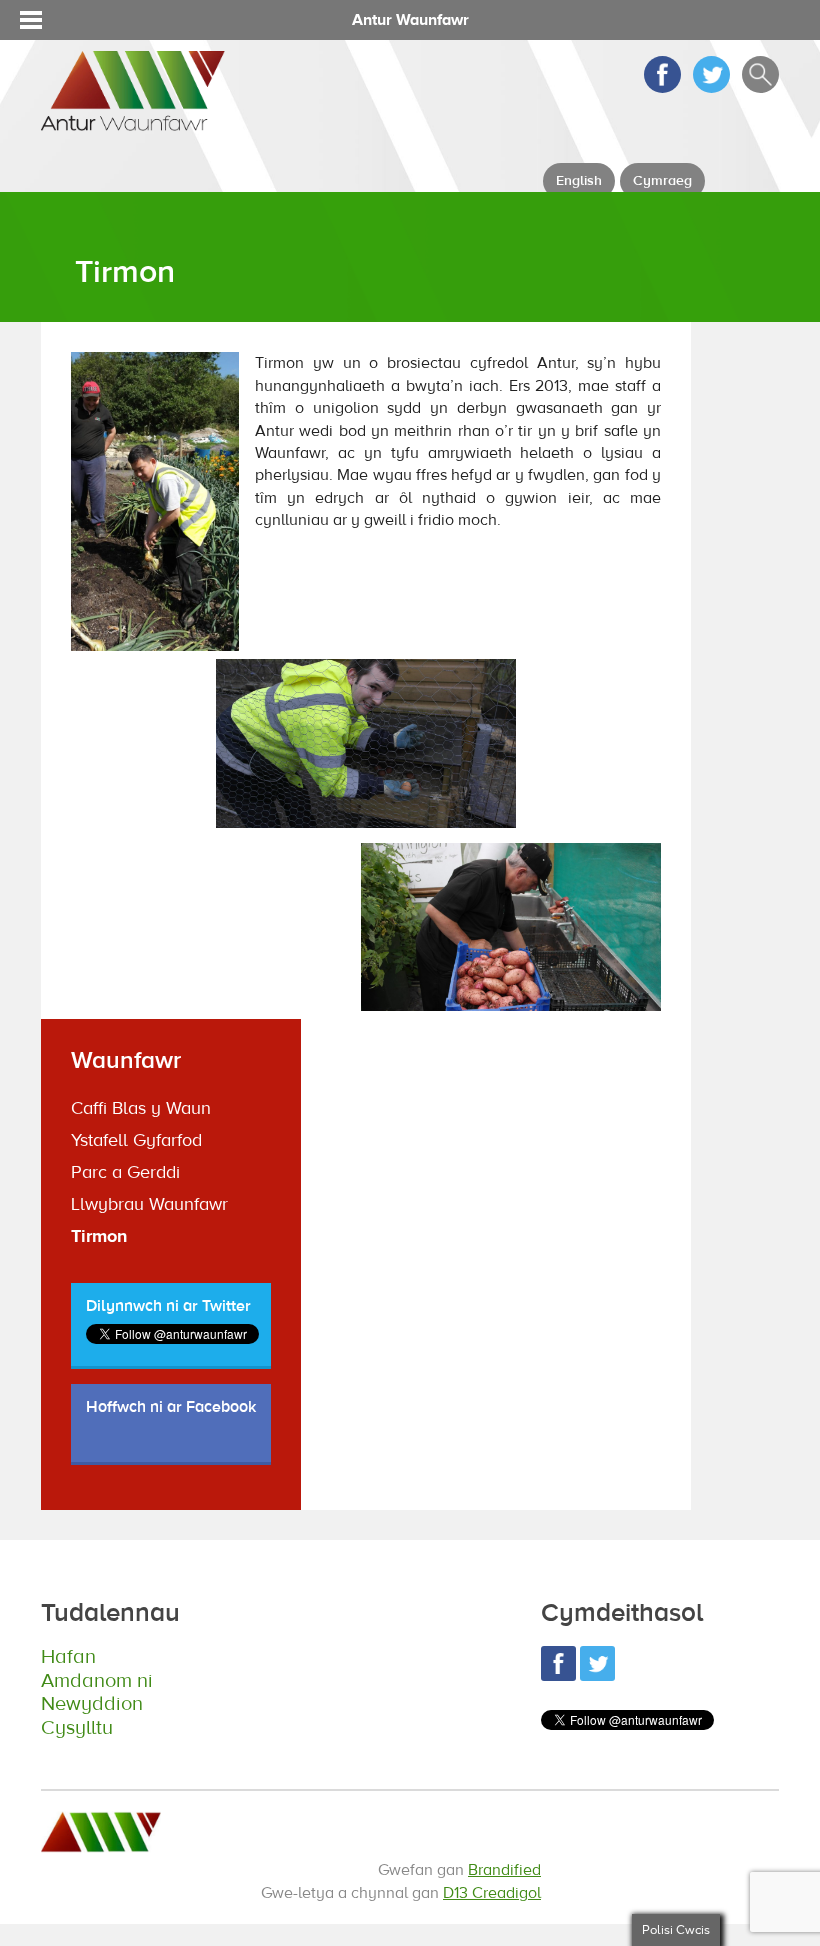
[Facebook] (662, 88)
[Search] (760, 88)
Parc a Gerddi (125, 1172)
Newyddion (92, 1703)
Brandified (504, 1870)
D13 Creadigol (492, 1893)
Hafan (68, 1656)
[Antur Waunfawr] (133, 121)
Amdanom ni (97, 1680)
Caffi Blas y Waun (141, 1108)
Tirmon (99, 1236)
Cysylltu (77, 1727)
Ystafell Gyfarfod (136, 1140)
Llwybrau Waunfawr (149, 1204)
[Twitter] (711, 88)
